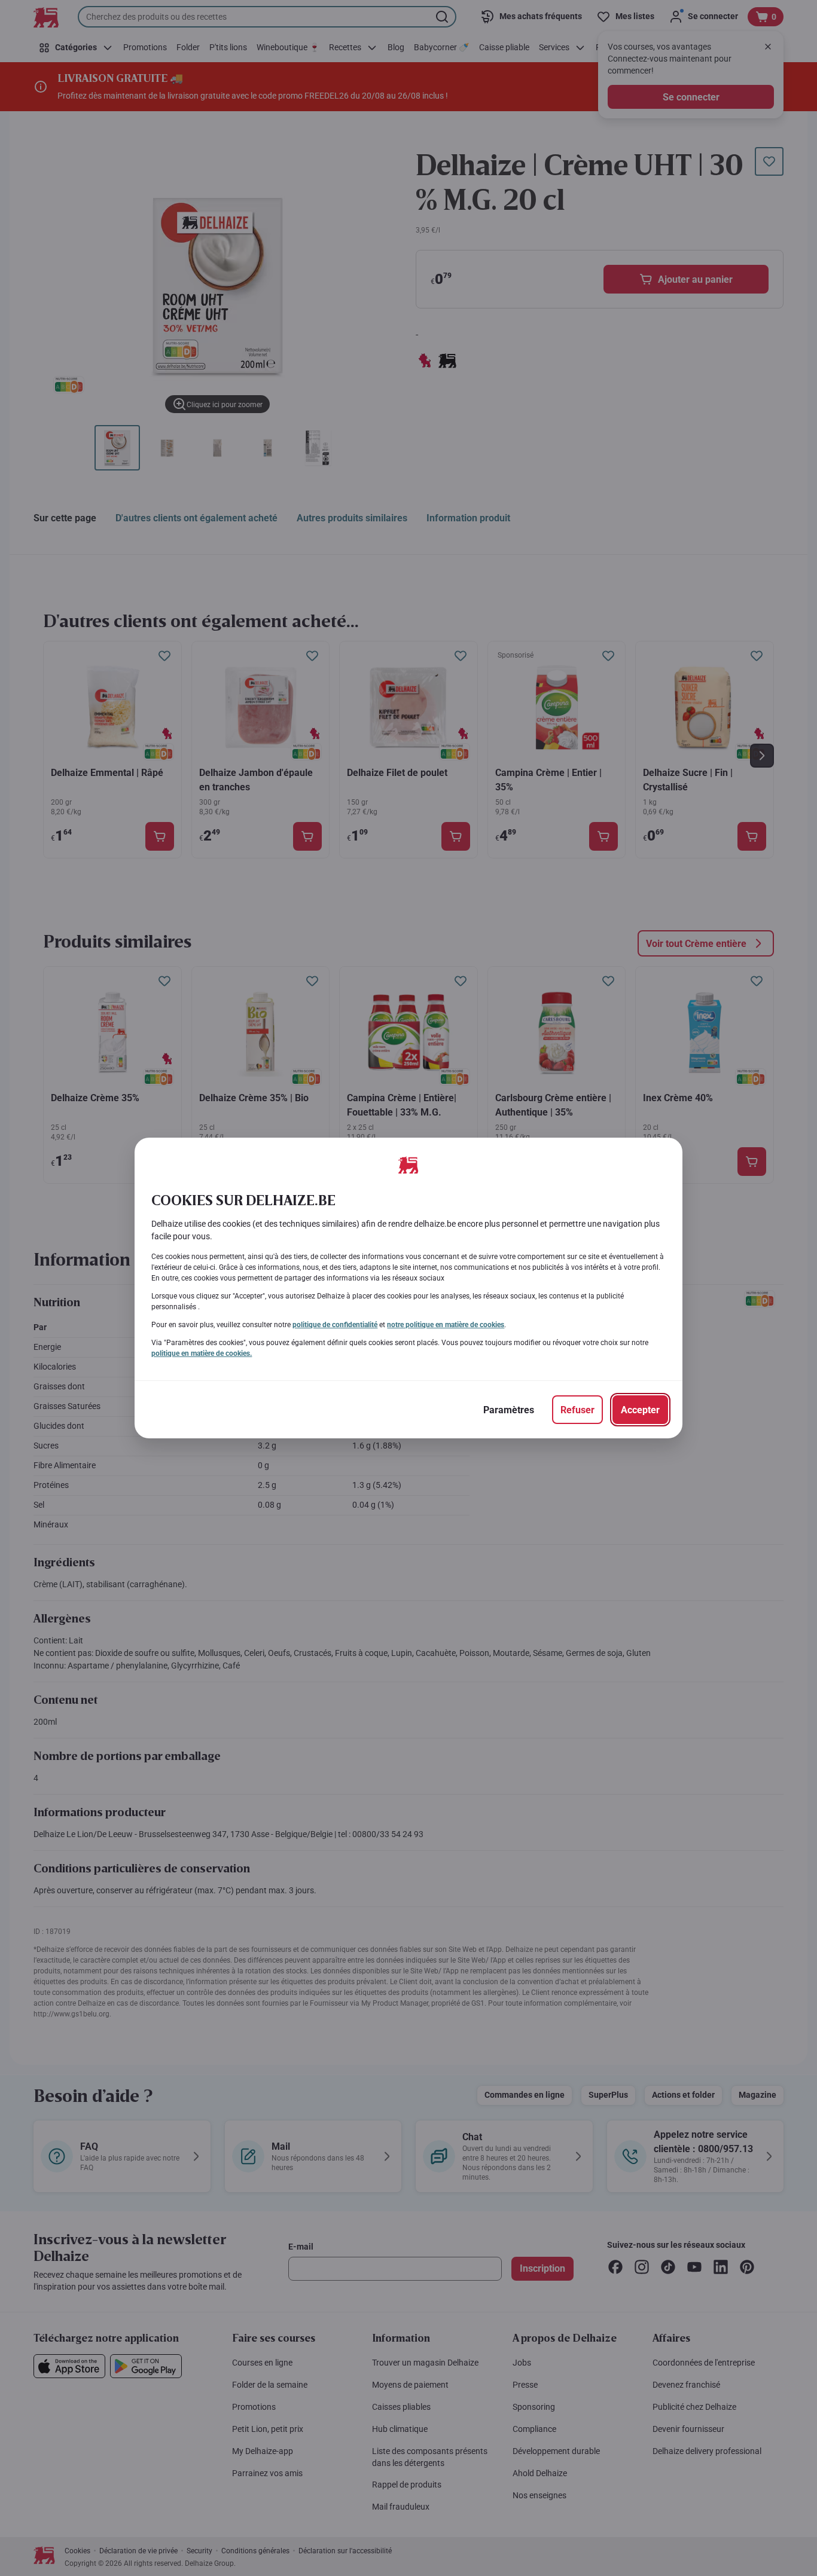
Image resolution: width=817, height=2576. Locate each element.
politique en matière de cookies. (202, 1353)
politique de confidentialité (335, 1325)
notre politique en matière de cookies (446, 1325)
